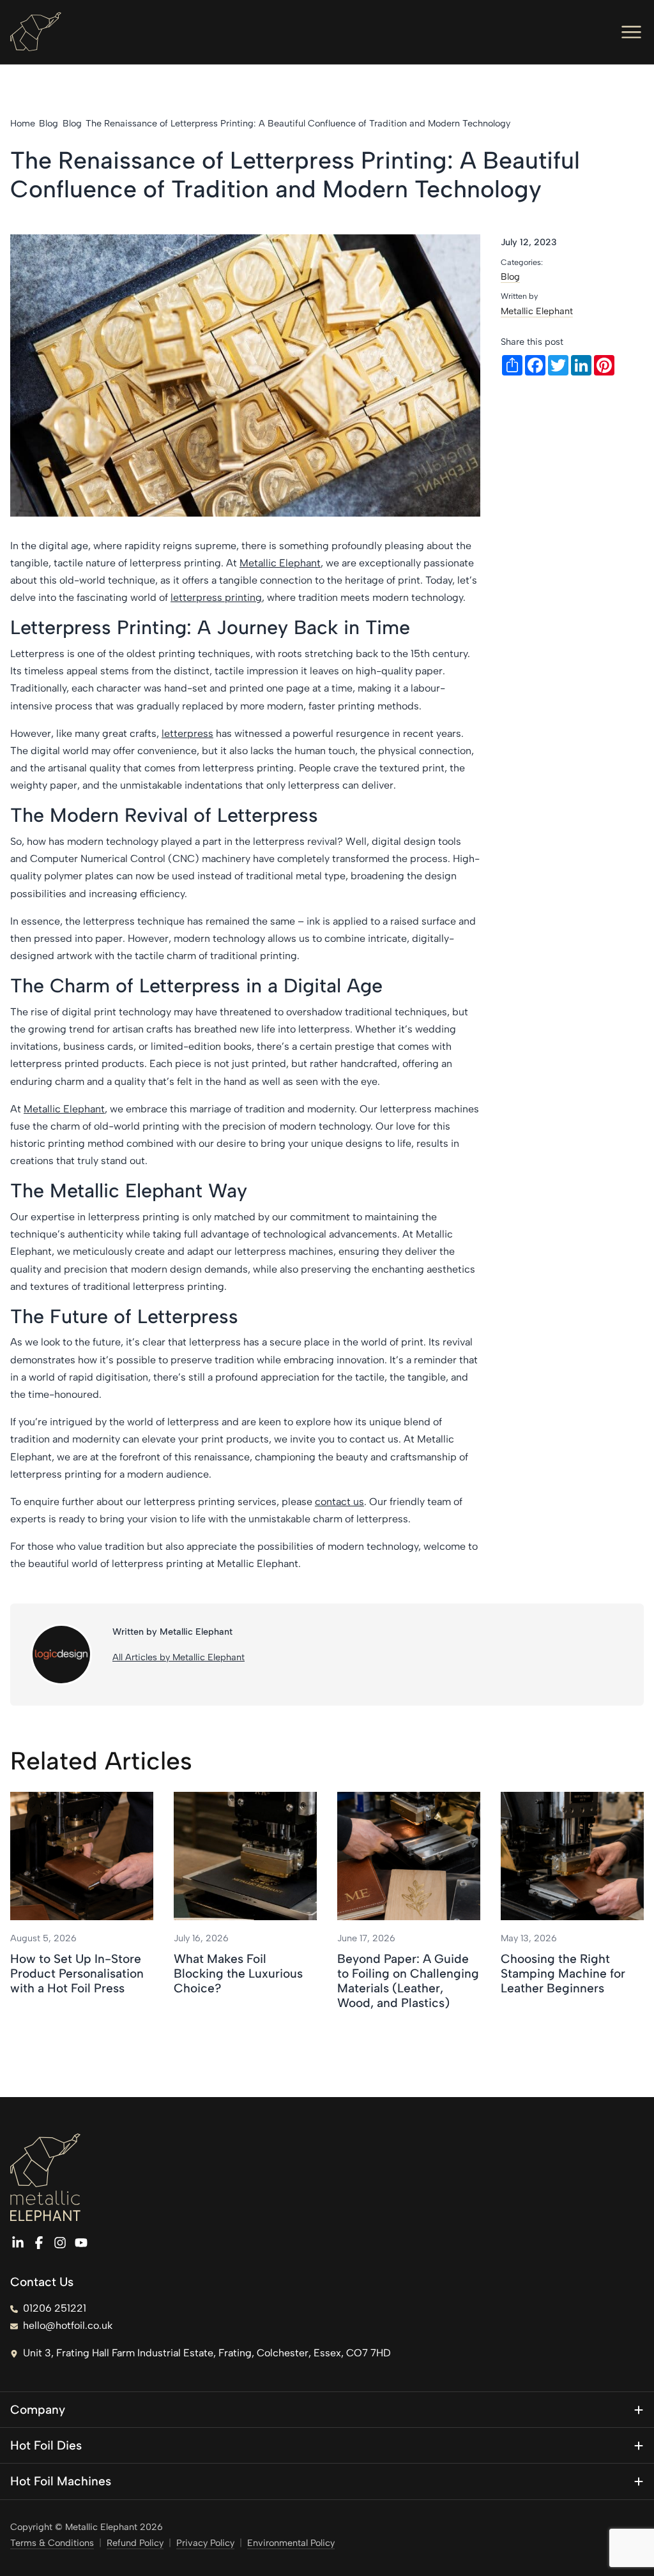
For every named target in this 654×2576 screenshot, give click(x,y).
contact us (339, 1502)
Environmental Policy (291, 2543)
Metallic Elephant (280, 563)
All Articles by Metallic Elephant (179, 1657)
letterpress (187, 733)
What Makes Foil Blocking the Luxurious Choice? (238, 1974)
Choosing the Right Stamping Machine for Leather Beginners (563, 1974)
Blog (510, 277)
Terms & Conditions (52, 2543)
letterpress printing (216, 597)
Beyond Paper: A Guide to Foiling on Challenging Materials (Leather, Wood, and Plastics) (408, 1981)
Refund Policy (135, 2543)
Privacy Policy (205, 2543)
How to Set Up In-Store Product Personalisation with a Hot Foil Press (77, 1974)
